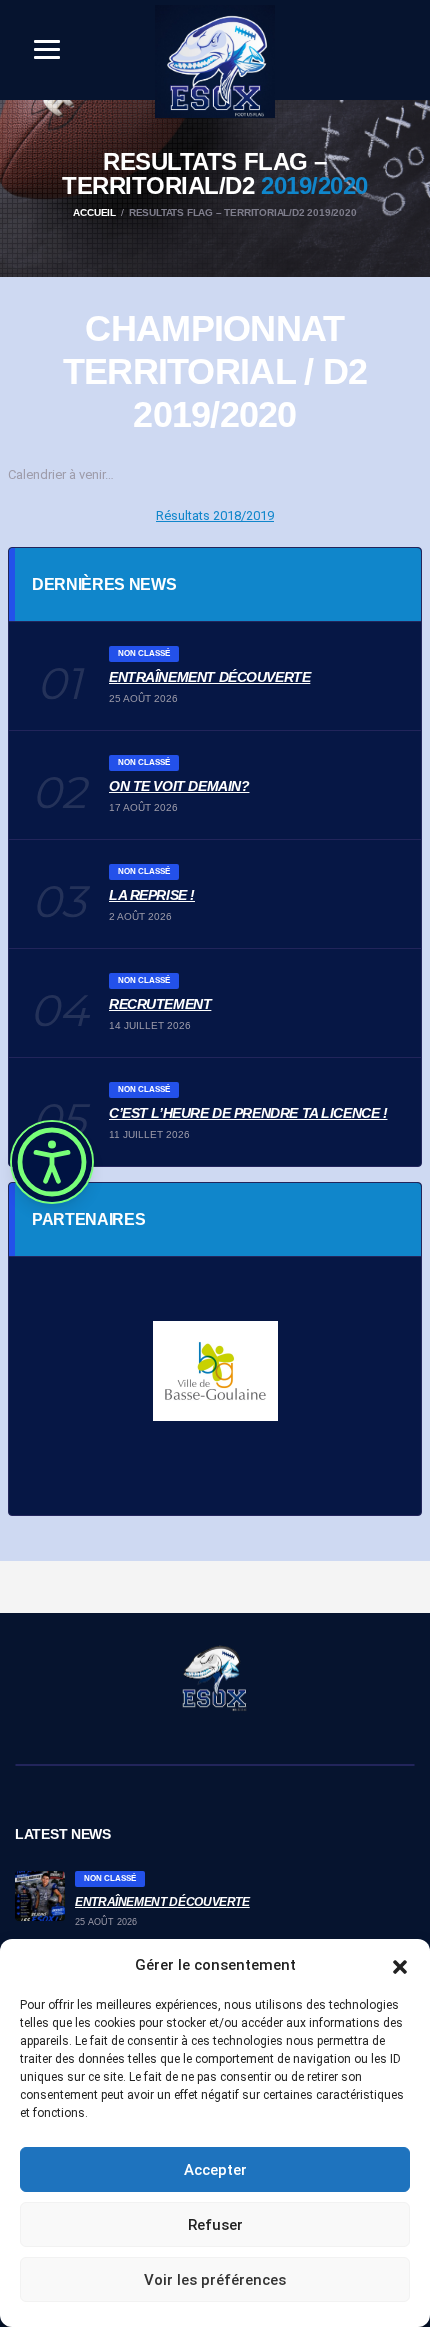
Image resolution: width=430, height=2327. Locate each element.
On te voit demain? (179, 786)
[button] (400, 1965)
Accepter (215, 2170)
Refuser (215, 2225)
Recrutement (160, 1004)
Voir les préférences (215, 2280)
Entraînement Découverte (209, 677)
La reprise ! (152, 895)
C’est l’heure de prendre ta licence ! (248, 1113)
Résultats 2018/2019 (215, 515)
